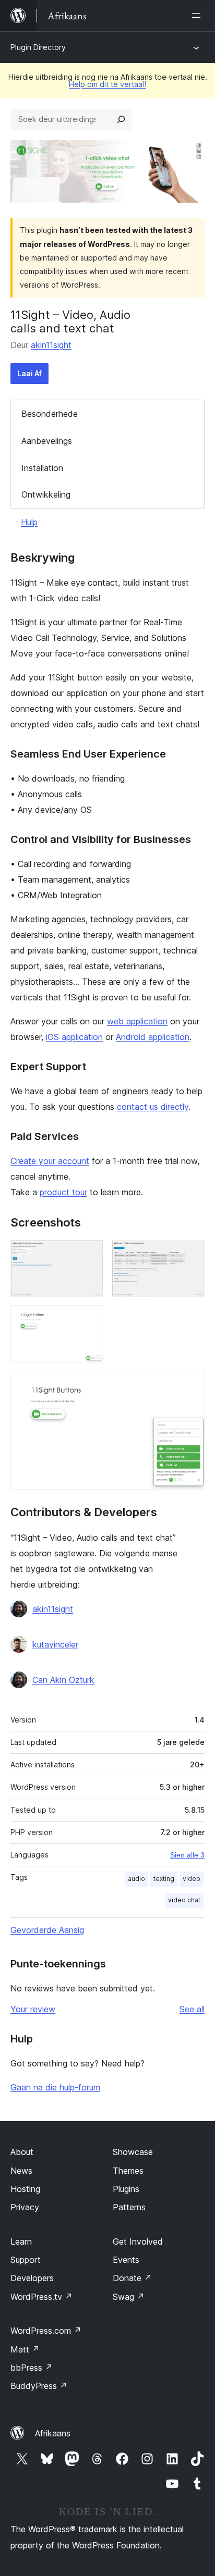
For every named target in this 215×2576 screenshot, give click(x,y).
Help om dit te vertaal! (107, 84)
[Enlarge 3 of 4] (89, 1319)
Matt (25, 2349)
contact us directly (153, 1107)
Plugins (126, 2189)
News (21, 2171)
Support (26, 2260)
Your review (33, 2009)
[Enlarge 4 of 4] (190, 1385)
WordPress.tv (41, 2297)
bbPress (32, 2368)
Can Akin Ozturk (63, 1680)
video (192, 1879)
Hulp (29, 522)
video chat (184, 1900)
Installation (42, 468)
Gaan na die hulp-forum (55, 2087)
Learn (21, 2241)
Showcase (133, 2152)
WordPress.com (46, 2331)
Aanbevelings (47, 441)
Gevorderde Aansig (47, 1930)
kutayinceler (55, 1644)
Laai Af (29, 373)
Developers (32, 2278)
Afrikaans (53, 2433)
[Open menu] (198, 16)
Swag (129, 2297)
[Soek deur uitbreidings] (121, 119)
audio (136, 1879)
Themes (128, 2171)
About (22, 2152)
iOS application (74, 1037)
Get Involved (138, 2241)
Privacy (25, 2207)
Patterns (129, 2207)
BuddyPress (39, 2386)
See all (192, 2009)
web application (137, 1021)
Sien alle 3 (187, 1855)
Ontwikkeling (46, 494)
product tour (63, 1192)
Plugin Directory (38, 47)
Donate (132, 2278)
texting (164, 1879)
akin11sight (51, 345)
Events (126, 2260)
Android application (153, 1037)
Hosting (25, 2189)
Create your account (50, 1161)
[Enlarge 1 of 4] (89, 1254)
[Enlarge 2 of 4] (190, 1254)
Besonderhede (50, 414)
